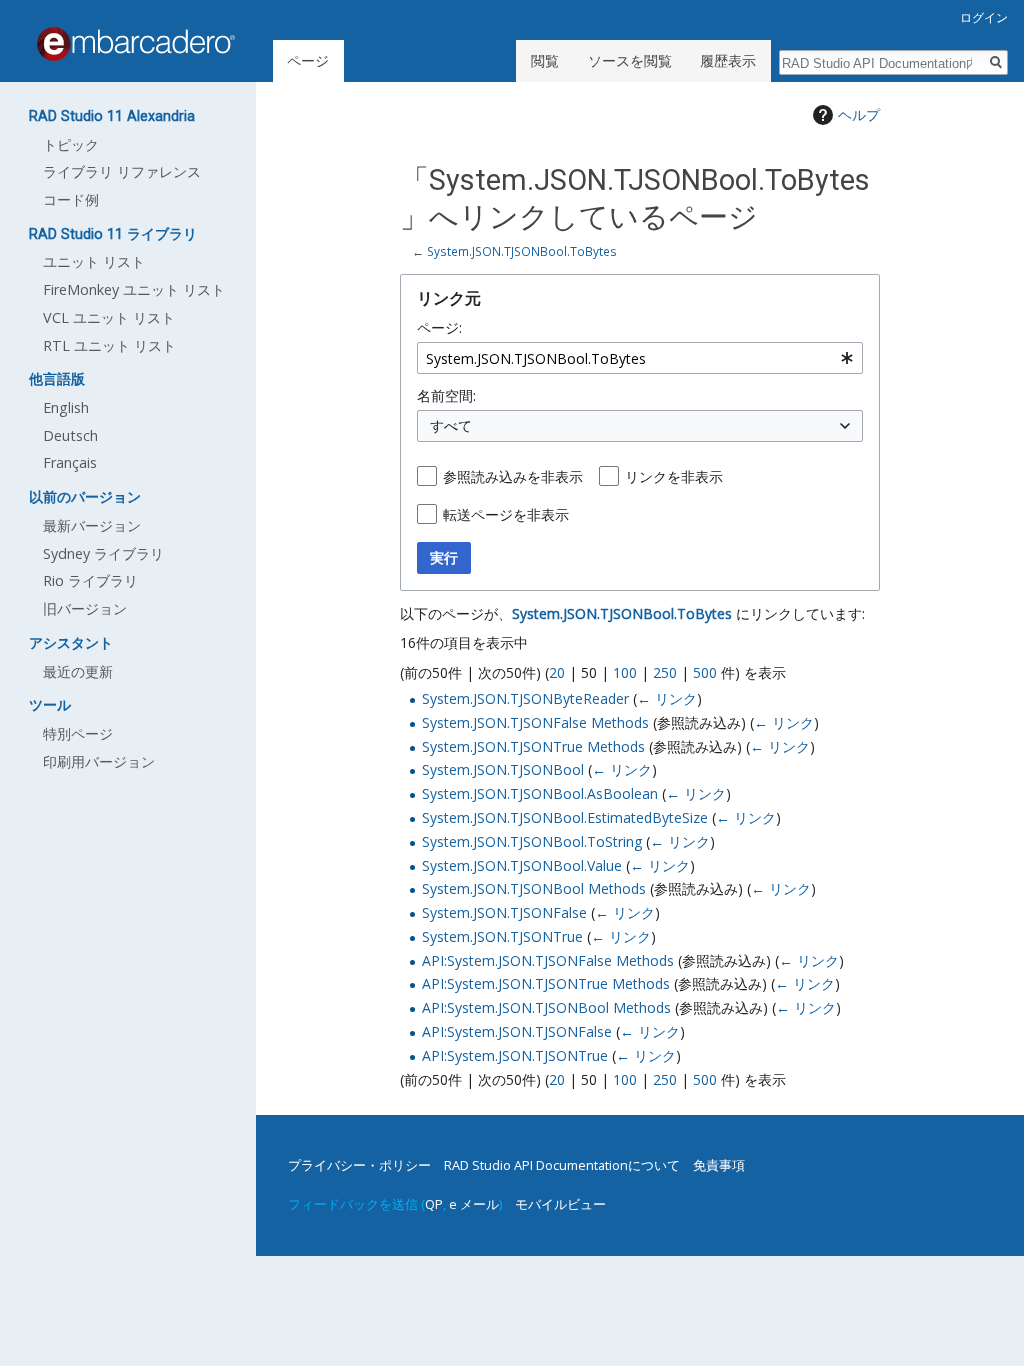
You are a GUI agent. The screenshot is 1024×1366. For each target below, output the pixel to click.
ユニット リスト (94, 261)
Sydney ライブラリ (103, 553)
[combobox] (640, 358)
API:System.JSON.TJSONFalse (517, 1031)
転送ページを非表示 (506, 514)
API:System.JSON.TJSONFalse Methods (548, 960)
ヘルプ (859, 114)
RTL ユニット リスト (109, 345)
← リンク (667, 698)
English (66, 407)
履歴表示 (728, 60)
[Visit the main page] (136, 44)
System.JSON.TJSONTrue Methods (533, 746)
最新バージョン (92, 525)
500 (705, 672)
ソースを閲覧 (630, 60)
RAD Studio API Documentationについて (562, 1165)
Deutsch (70, 435)
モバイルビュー (560, 1204)
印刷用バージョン (99, 761)
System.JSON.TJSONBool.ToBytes (522, 251)
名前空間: (446, 395)
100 (625, 672)
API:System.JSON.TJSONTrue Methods (546, 983)
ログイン (984, 17)
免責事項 (719, 1165)
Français (70, 462)
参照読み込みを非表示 (513, 476)
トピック (71, 144)
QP (434, 1204)
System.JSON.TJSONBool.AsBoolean (540, 793)
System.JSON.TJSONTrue (502, 936)
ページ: (439, 327)
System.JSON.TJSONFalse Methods (535, 722)
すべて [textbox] (451, 425)
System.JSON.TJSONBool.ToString (532, 841)
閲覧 (545, 60)
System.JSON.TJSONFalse (504, 912)
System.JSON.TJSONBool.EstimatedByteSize (565, 817)
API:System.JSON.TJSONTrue (515, 1055)
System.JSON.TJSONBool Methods (534, 888)
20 (557, 672)
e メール (474, 1204)
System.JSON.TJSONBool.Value (522, 865)
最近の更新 (78, 671)
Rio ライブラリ (90, 580)
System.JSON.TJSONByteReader (525, 698)
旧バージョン (85, 608)
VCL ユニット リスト (109, 317)
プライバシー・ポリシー (359, 1165)
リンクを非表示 (674, 476)
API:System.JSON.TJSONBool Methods (546, 1007)
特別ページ (78, 733)
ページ (308, 60)
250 (665, 672)
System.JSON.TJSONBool (503, 769)
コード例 (71, 199)
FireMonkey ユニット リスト (134, 289)
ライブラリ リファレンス (122, 171)
